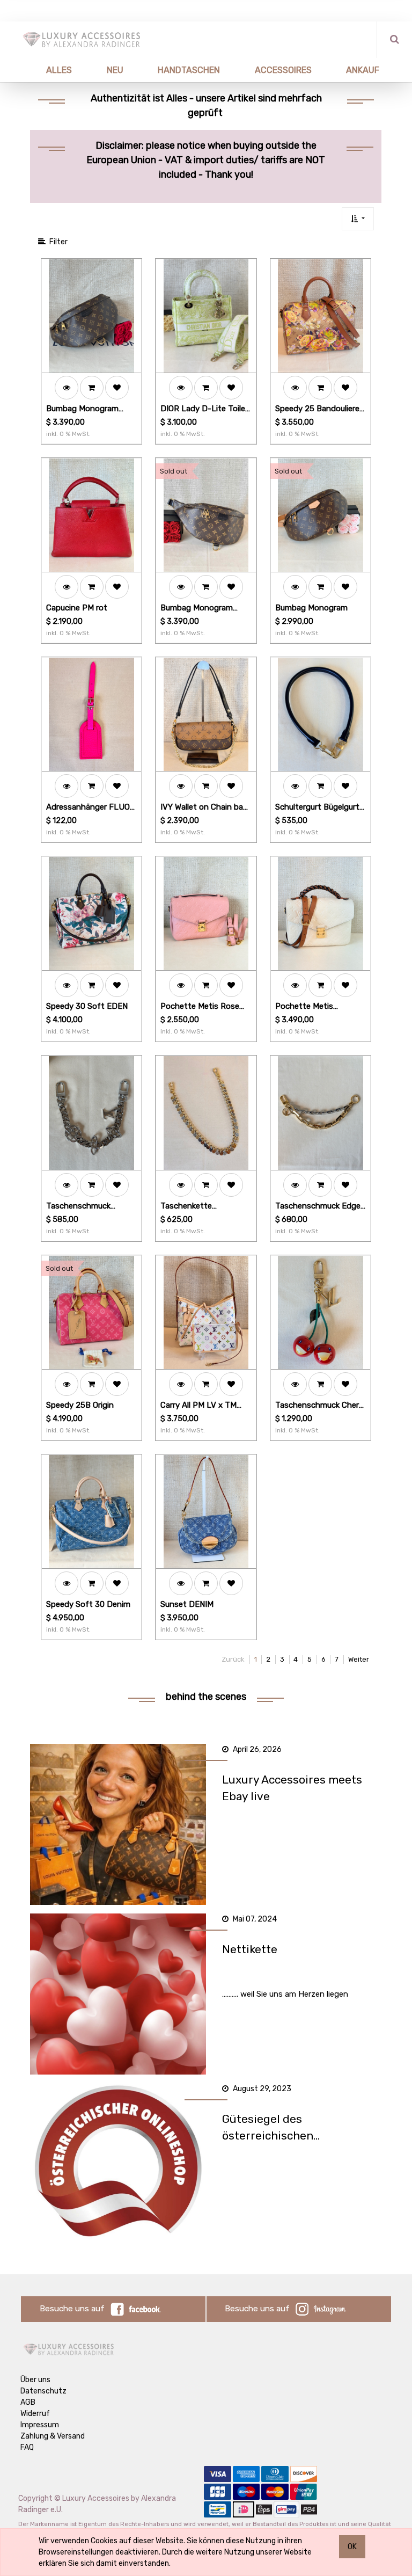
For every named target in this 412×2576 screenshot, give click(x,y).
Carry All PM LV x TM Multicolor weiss (198, 1406)
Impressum (40, 2425)
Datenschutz (43, 2391)
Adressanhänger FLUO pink (88, 808)
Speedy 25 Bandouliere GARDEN (317, 409)
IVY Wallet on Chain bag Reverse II (204, 808)
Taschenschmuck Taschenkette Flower (85, 1207)
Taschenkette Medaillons (186, 1207)
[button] (358, 219)
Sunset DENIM (187, 1604)
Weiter (359, 1659)
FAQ (27, 2447)
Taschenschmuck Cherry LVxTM (321, 1406)
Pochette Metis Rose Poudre (200, 1007)
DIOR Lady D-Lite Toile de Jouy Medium (203, 409)
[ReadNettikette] (118, 1994)
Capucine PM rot (77, 608)
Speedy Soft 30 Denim (88, 1604)
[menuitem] (46, 70)
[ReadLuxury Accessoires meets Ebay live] (118, 1824)
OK (352, 2547)
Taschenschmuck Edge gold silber (318, 1207)
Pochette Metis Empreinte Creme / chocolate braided (310, 1007)
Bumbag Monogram (311, 608)
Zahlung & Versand (53, 2436)
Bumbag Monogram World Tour (82, 409)
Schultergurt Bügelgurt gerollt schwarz (317, 808)
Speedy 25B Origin (80, 1405)
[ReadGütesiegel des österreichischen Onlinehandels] (118, 2164)
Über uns (35, 2380)
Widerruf (35, 2414)
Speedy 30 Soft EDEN (87, 1006)
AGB (28, 2402)
